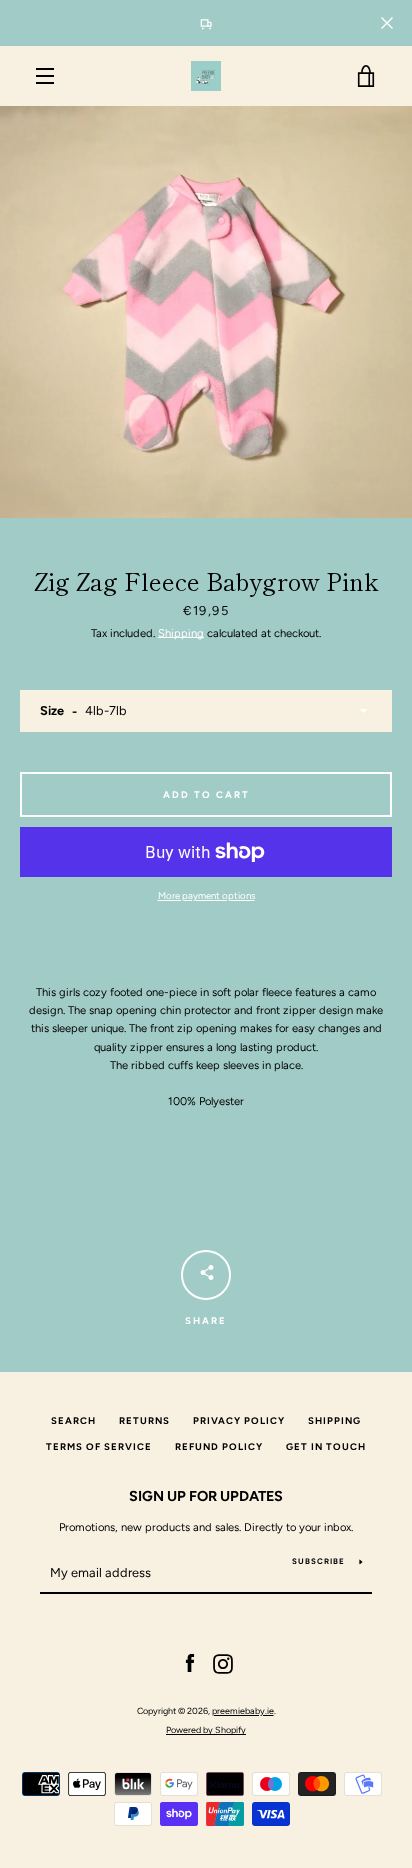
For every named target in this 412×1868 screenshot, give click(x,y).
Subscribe (318, 1561)
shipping (334, 1420)
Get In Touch (326, 1446)
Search (73, 1420)
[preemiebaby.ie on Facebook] (190, 1663)
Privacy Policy (239, 1420)
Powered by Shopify (206, 1729)
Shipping (181, 633)
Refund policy (219, 1446)
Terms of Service (99, 1446)
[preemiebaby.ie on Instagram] (223, 1663)
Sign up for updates (206, 1496)
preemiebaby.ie (243, 1710)
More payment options (206, 895)
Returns (144, 1420)
